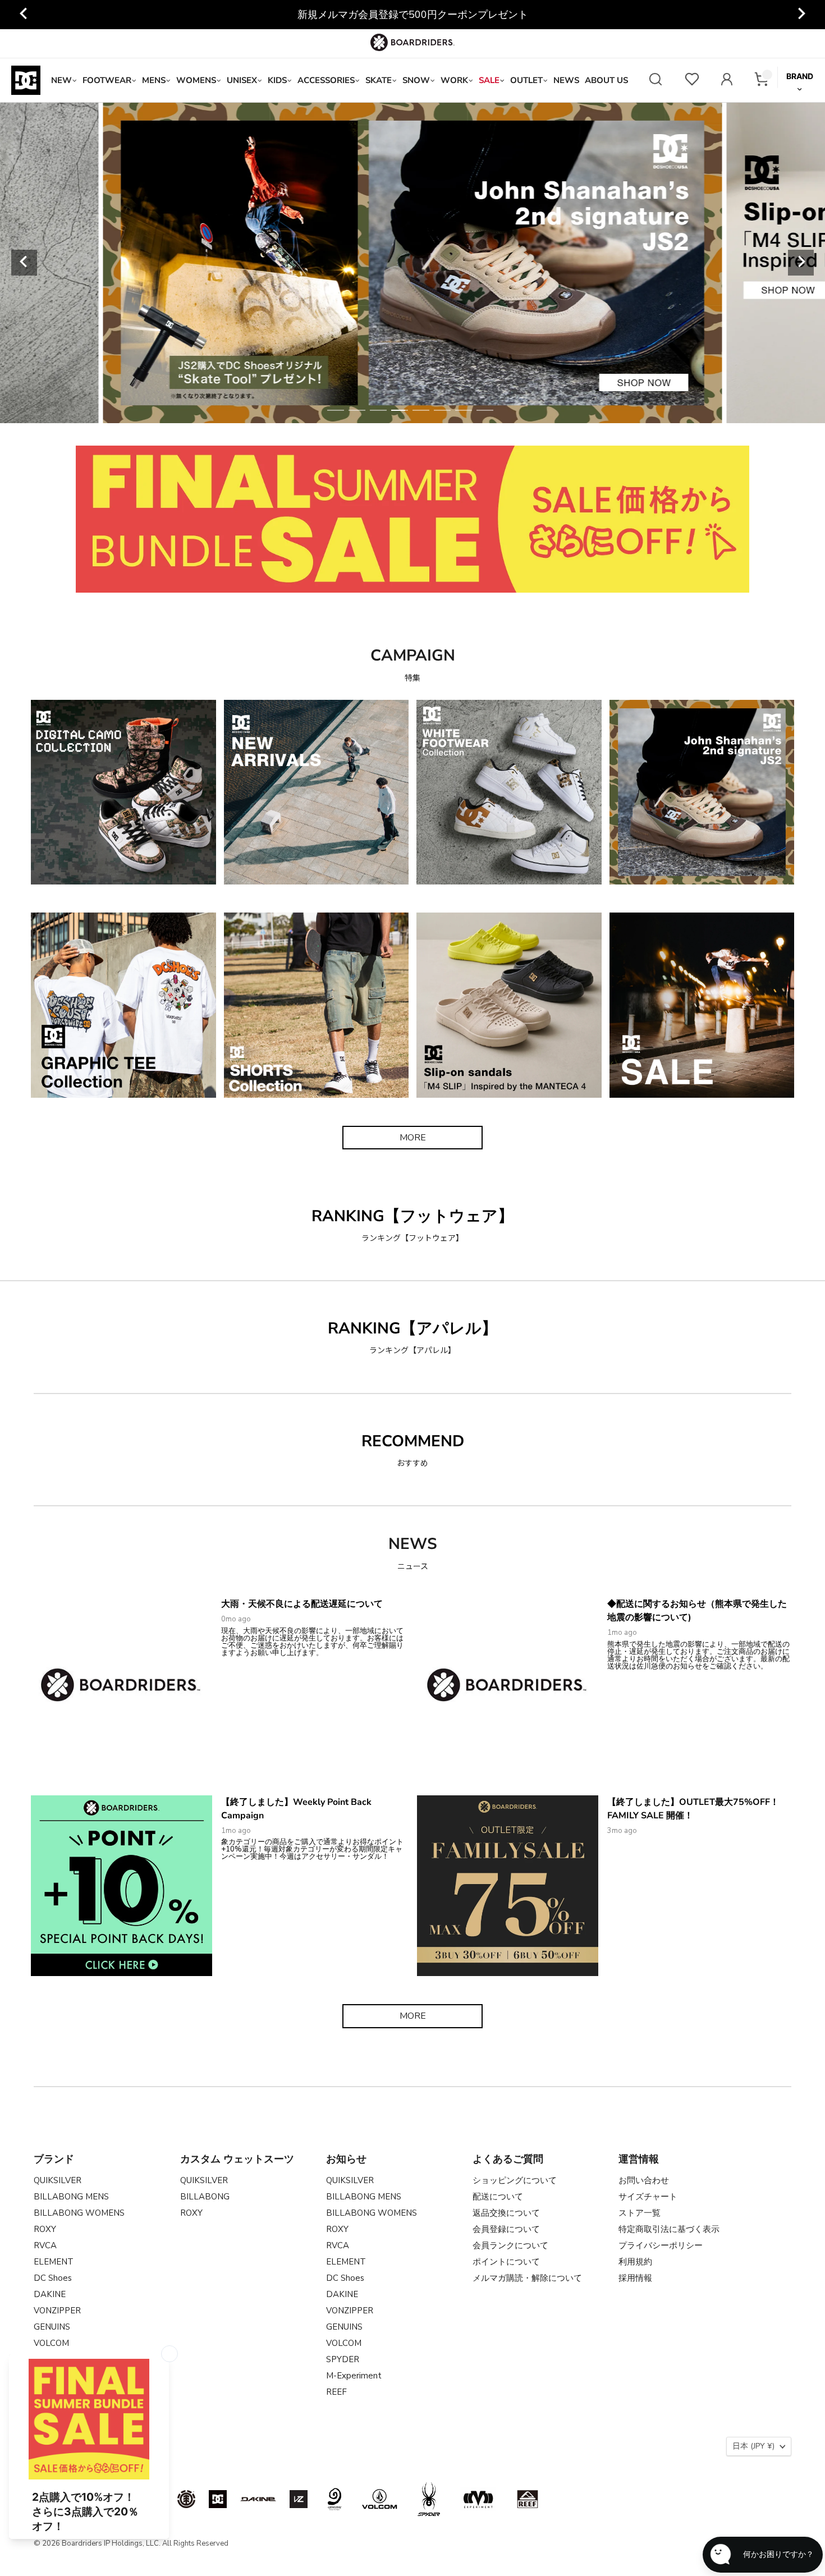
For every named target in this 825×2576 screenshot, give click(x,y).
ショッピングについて (515, 2180)
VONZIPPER (57, 2311)
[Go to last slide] (24, 15)
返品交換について (506, 2213)
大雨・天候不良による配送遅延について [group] (412, 15)
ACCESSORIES (326, 80)
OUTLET (526, 80)
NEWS (566, 80)
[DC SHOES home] (26, 80)
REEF (336, 2392)
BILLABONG (205, 2197)
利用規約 (635, 2262)
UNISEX (242, 80)
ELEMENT (54, 2262)
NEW (61, 80)
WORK (454, 80)
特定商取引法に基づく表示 (669, 2229)
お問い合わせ (644, 2180)
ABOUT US (606, 80)
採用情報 (635, 2278)
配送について (498, 2197)
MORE (413, 1138)
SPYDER (343, 2359)
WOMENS (196, 80)
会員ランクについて (510, 2245)
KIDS (277, 80)
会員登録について (506, 2229)
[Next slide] (801, 15)
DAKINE (50, 2294)
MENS (154, 80)
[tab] (336, 410)
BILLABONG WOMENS (79, 2213)
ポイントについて (506, 2262)
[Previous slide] (24, 263)
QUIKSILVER (58, 2180)
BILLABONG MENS (71, 2197)
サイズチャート (648, 2197)
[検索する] (656, 81)
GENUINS (52, 2327)
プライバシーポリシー (661, 2245)
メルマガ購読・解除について (527, 2278)
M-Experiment (354, 2376)
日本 (753, 2446)
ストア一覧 (640, 2213)
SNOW (416, 80)
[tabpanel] (413, 263)
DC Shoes (53, 2278)
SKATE (379, 80)
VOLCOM (51, 2343)
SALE (489, 80)
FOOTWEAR (107, 80)
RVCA (45, 2245)
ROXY (45, 2229)
